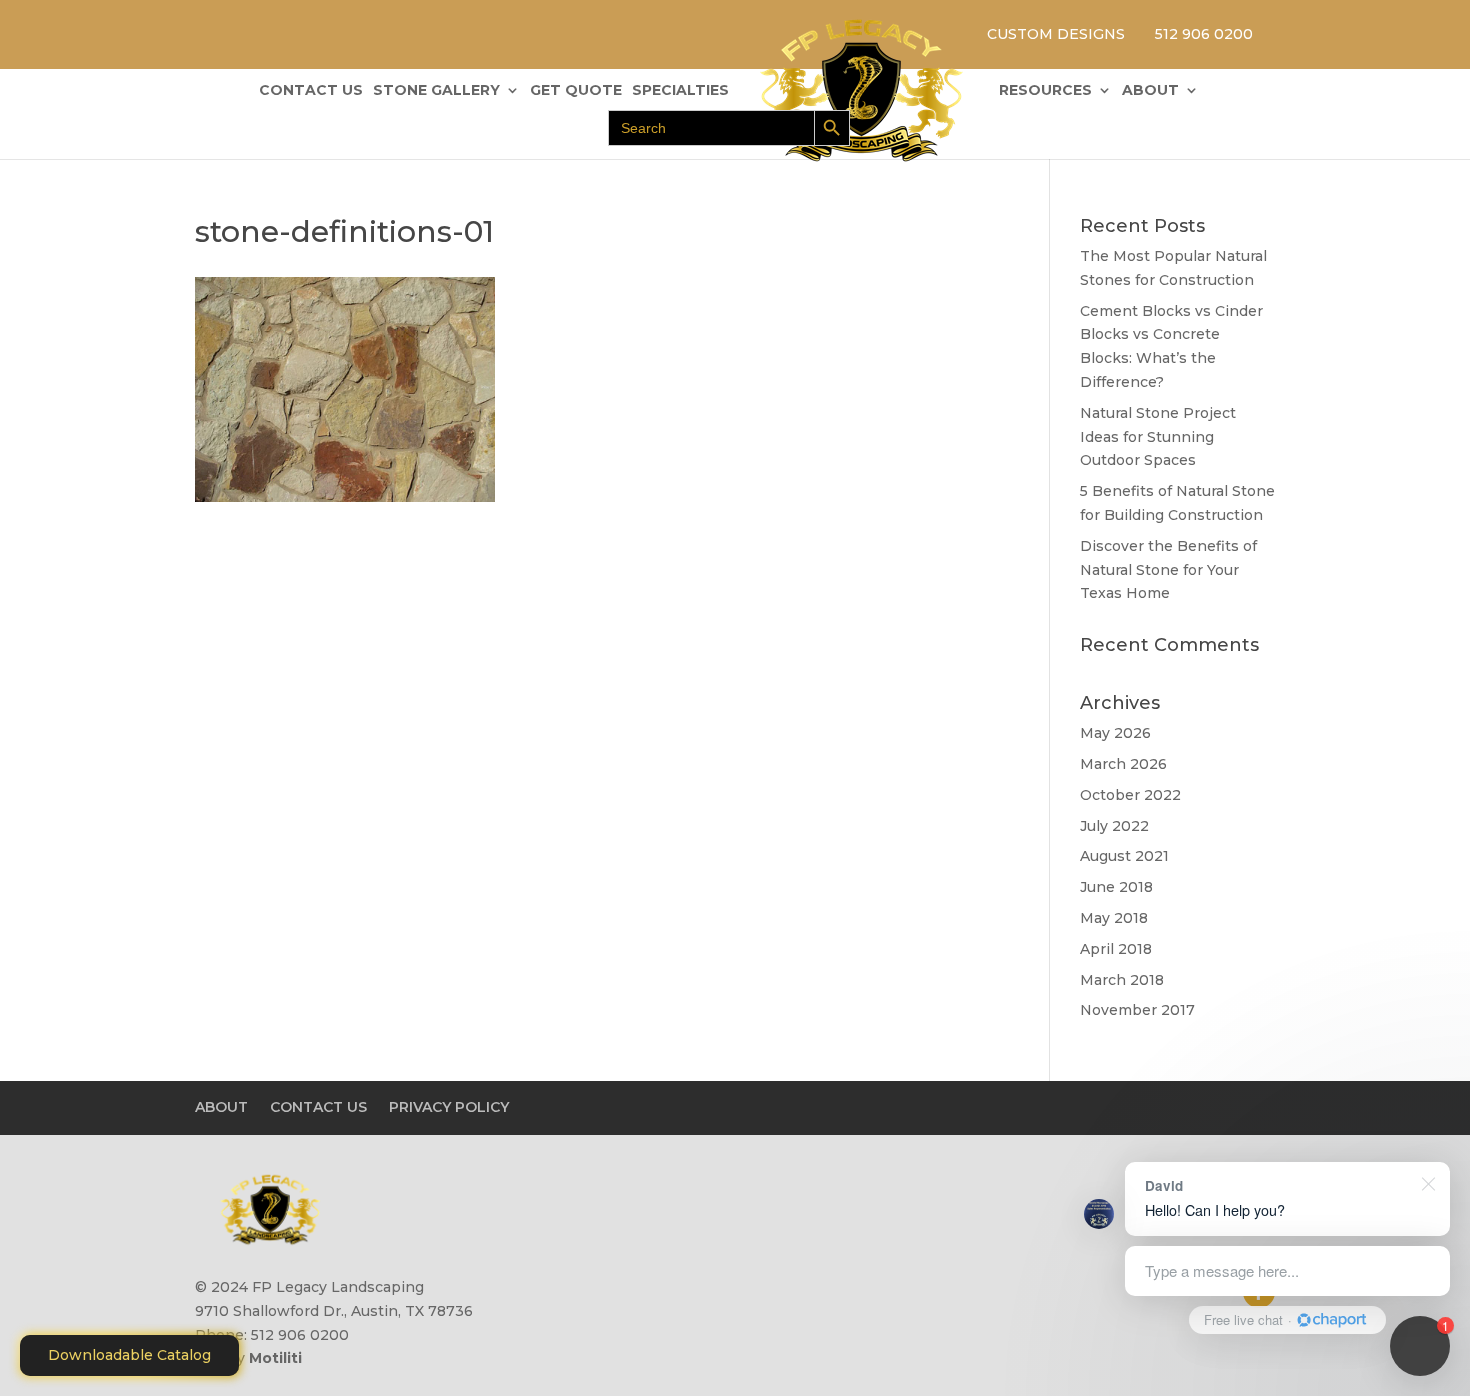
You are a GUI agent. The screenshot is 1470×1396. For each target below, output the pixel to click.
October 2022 (1130, 795)
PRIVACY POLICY (449, 1107)
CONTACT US (311, 91)
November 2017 (1137, 1010)
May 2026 (1115, 733)
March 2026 (1123, 764)
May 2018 (1114, 918)
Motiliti (275, 1358)
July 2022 (1114, 826)
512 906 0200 (1204, 34)
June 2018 (1116, 887)
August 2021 (1124, 856)
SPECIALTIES (680, 91)
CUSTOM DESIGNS (1056, 34)
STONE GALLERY (436, 91)
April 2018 (1116, 949)
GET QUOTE (576, 91)
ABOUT (1150, 91)
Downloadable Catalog (129, 1355)
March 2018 (1122, 980)
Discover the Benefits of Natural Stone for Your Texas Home (1168, 570)
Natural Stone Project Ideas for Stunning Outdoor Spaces (1158, 437)
